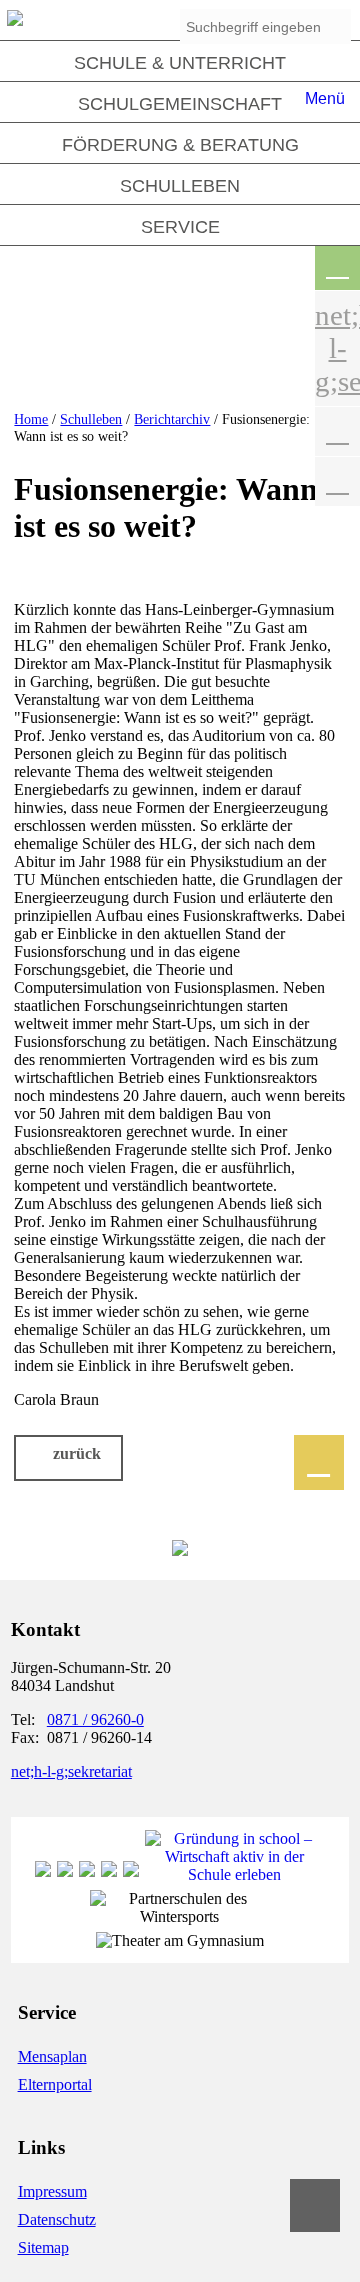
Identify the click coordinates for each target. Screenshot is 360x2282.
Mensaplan (52, 2056)
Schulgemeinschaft (180, 104)
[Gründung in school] (235, 1874)
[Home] (15, 20)
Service (180, 227)
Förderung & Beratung (180, 145)
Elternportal (55, 2084)
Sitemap (43, 2247)
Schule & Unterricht (180, 63)
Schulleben (180, 186)
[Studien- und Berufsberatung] (109, 1874)
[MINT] (87, 1874)
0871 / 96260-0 (95, 1719)
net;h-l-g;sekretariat (71, 1771)
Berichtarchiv (172, 419)
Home (31, 419)
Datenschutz (57, 2219)
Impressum (52, 2191)
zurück (77, 1453)
